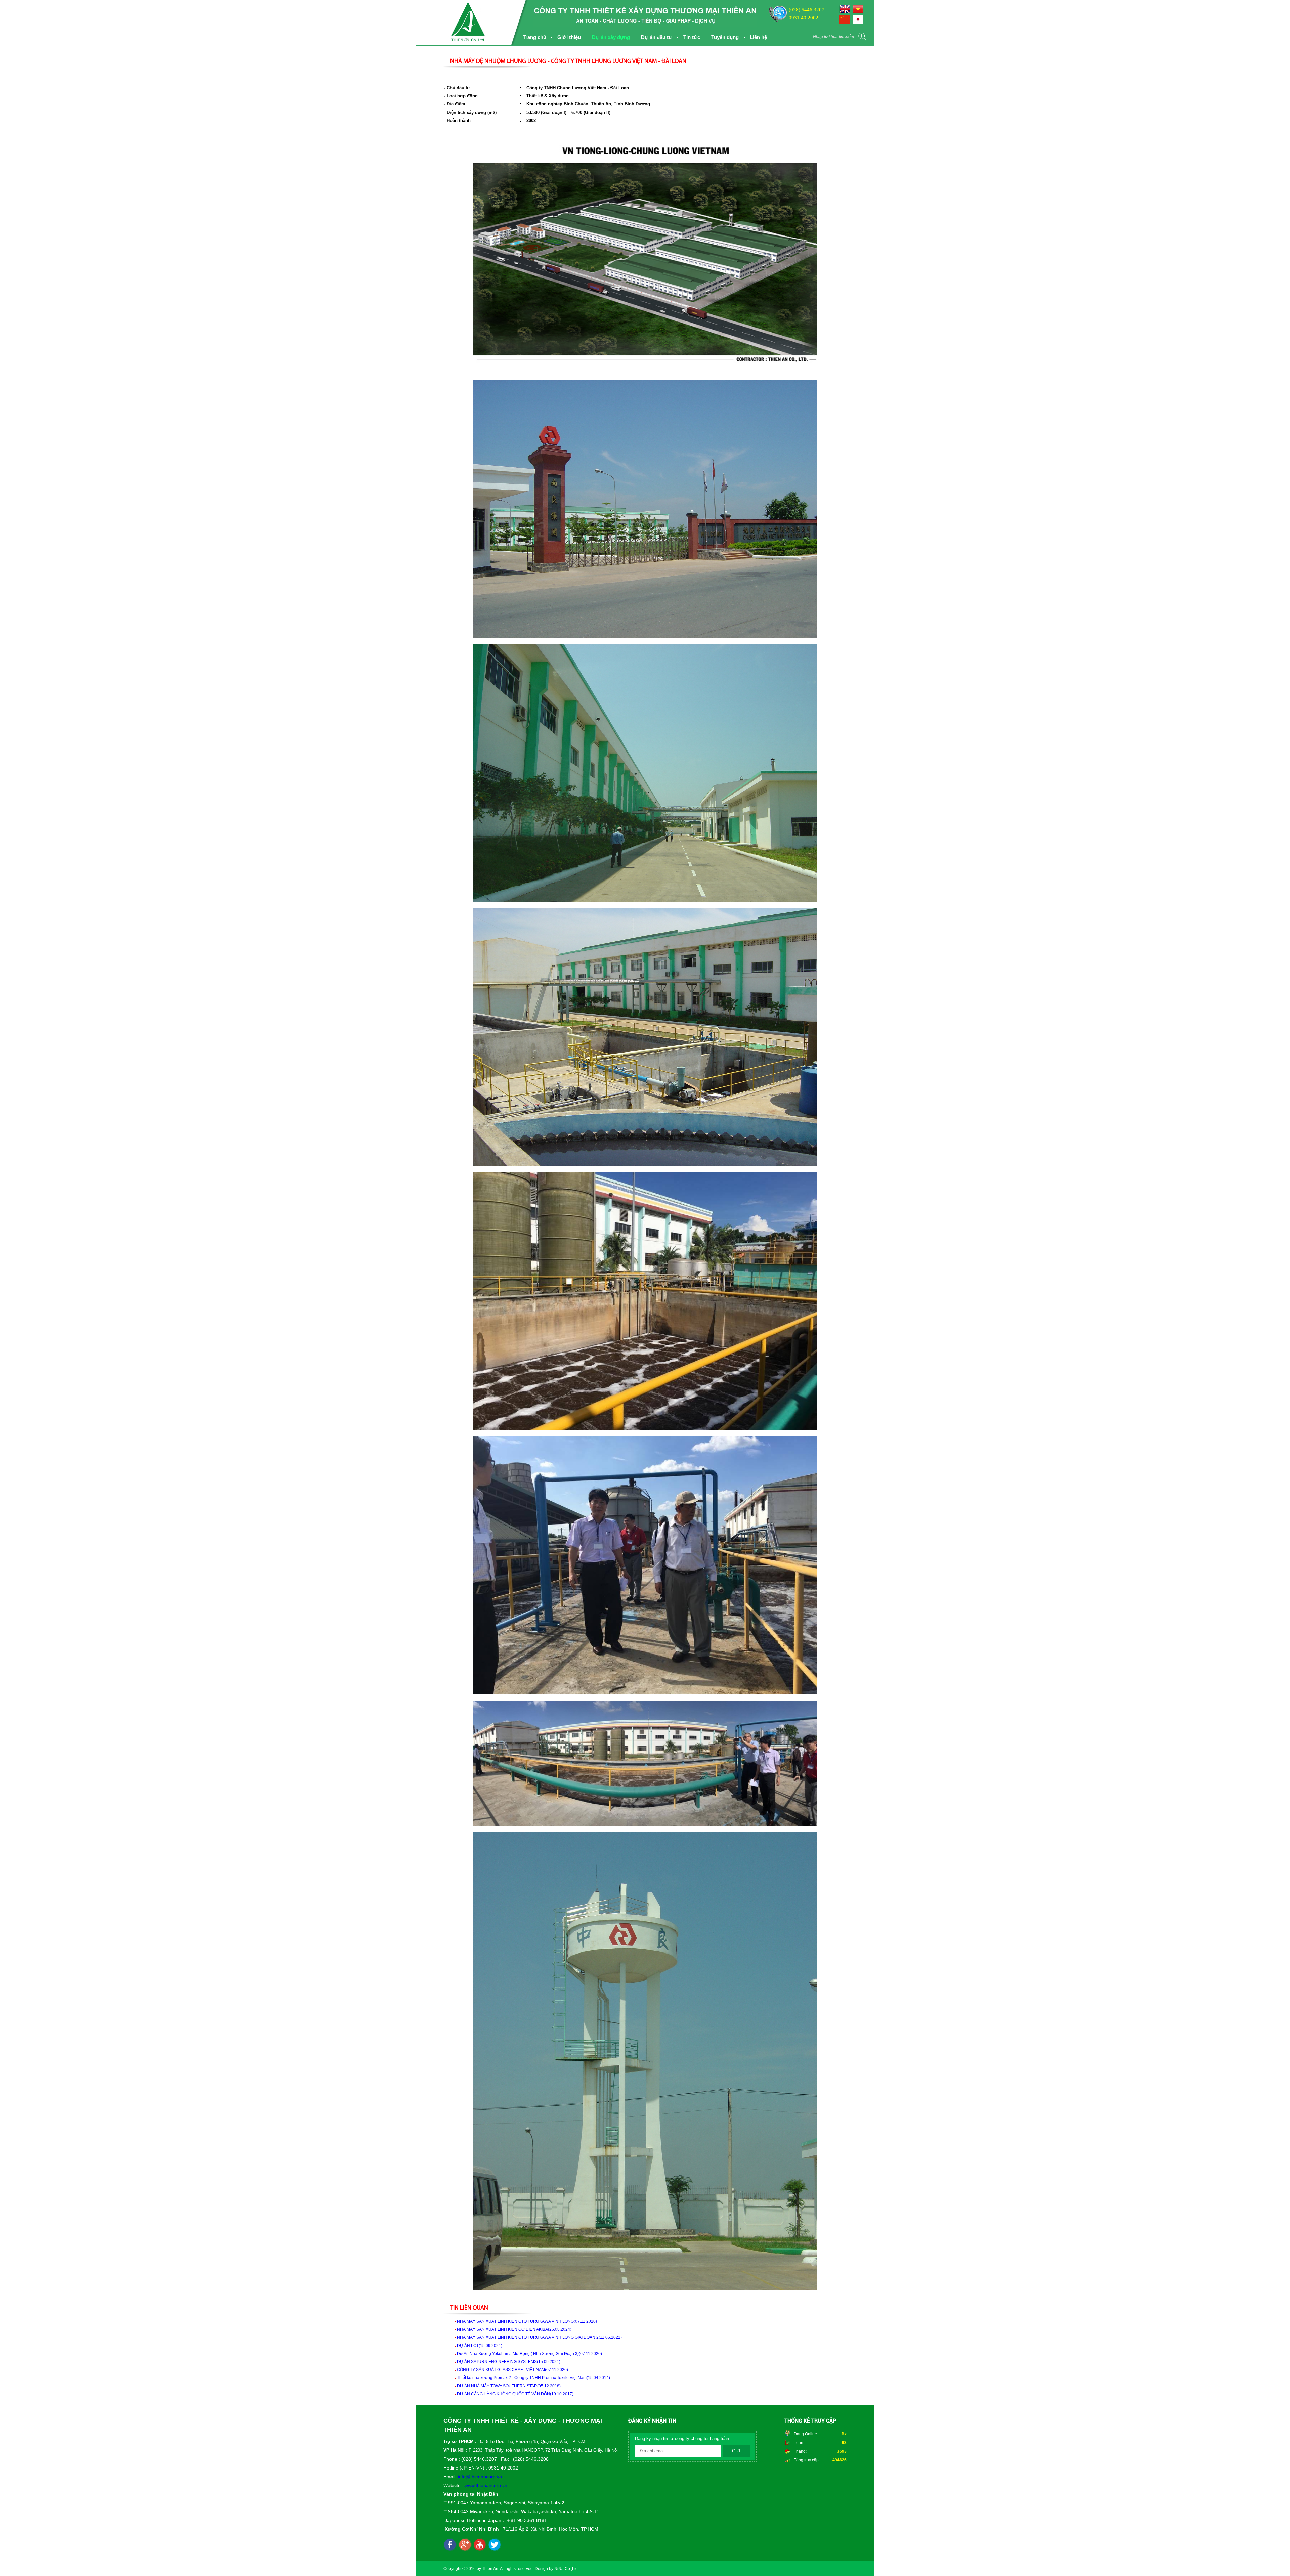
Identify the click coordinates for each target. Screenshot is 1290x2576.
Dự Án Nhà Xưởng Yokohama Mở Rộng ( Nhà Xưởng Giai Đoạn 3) (529, 2354)
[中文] (846, 22)
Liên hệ (758, 37)
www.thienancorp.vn (486, 2485)
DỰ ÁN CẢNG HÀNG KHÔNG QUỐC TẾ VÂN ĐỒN (515, 2394)
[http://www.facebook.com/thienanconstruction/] (450, 2545)
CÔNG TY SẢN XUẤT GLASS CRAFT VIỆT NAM (512, 2370)
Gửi (736, 2451)
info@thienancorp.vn (480, 2477)
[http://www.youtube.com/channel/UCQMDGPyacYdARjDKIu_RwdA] (480, 2545)
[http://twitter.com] (494, 2545)
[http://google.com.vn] (465, 2545)
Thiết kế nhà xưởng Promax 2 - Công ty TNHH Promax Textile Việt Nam (533, 2378)
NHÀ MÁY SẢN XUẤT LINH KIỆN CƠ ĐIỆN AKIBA (514, 2329)
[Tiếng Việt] (859, 12)
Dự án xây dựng (611, 37)
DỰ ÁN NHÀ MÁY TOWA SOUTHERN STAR (509, 2386)
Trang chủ (534, 37)
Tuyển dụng (725, 37)
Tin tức (692, 37)
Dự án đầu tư (657, 37)
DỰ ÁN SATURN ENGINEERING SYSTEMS (509, 2362)
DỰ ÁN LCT (480, 2346)
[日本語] (859, 22)
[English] (846, 12)
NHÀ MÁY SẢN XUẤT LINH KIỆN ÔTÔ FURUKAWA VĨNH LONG (527, 2321)
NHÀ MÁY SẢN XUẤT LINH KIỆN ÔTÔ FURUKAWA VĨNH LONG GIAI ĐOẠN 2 (539, 2337)
